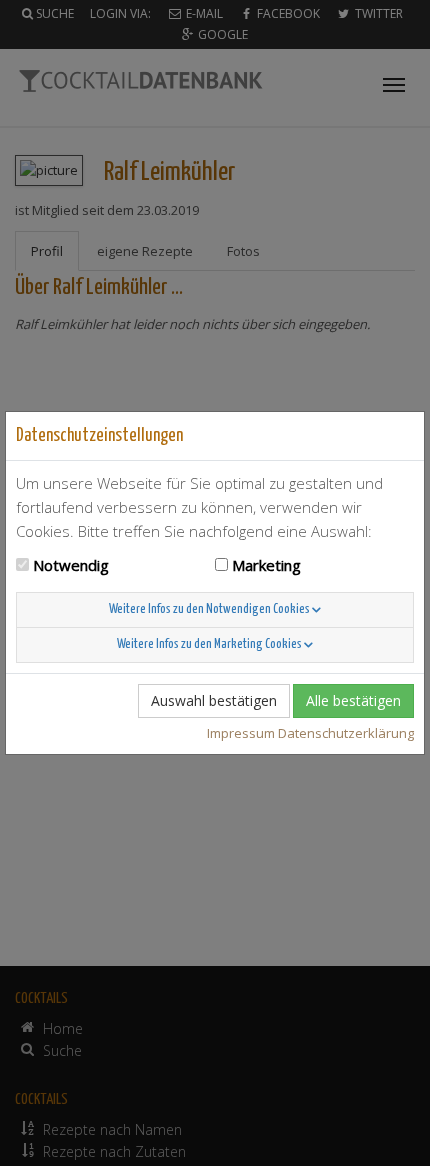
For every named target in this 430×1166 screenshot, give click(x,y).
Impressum (241, 733)
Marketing (266, 565)
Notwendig (71, 565)
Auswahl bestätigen (214, 700)
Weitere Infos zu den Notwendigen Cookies (210, 609)
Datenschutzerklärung (346, 733)
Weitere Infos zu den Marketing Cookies (210, 644)
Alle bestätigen (353, 700)
